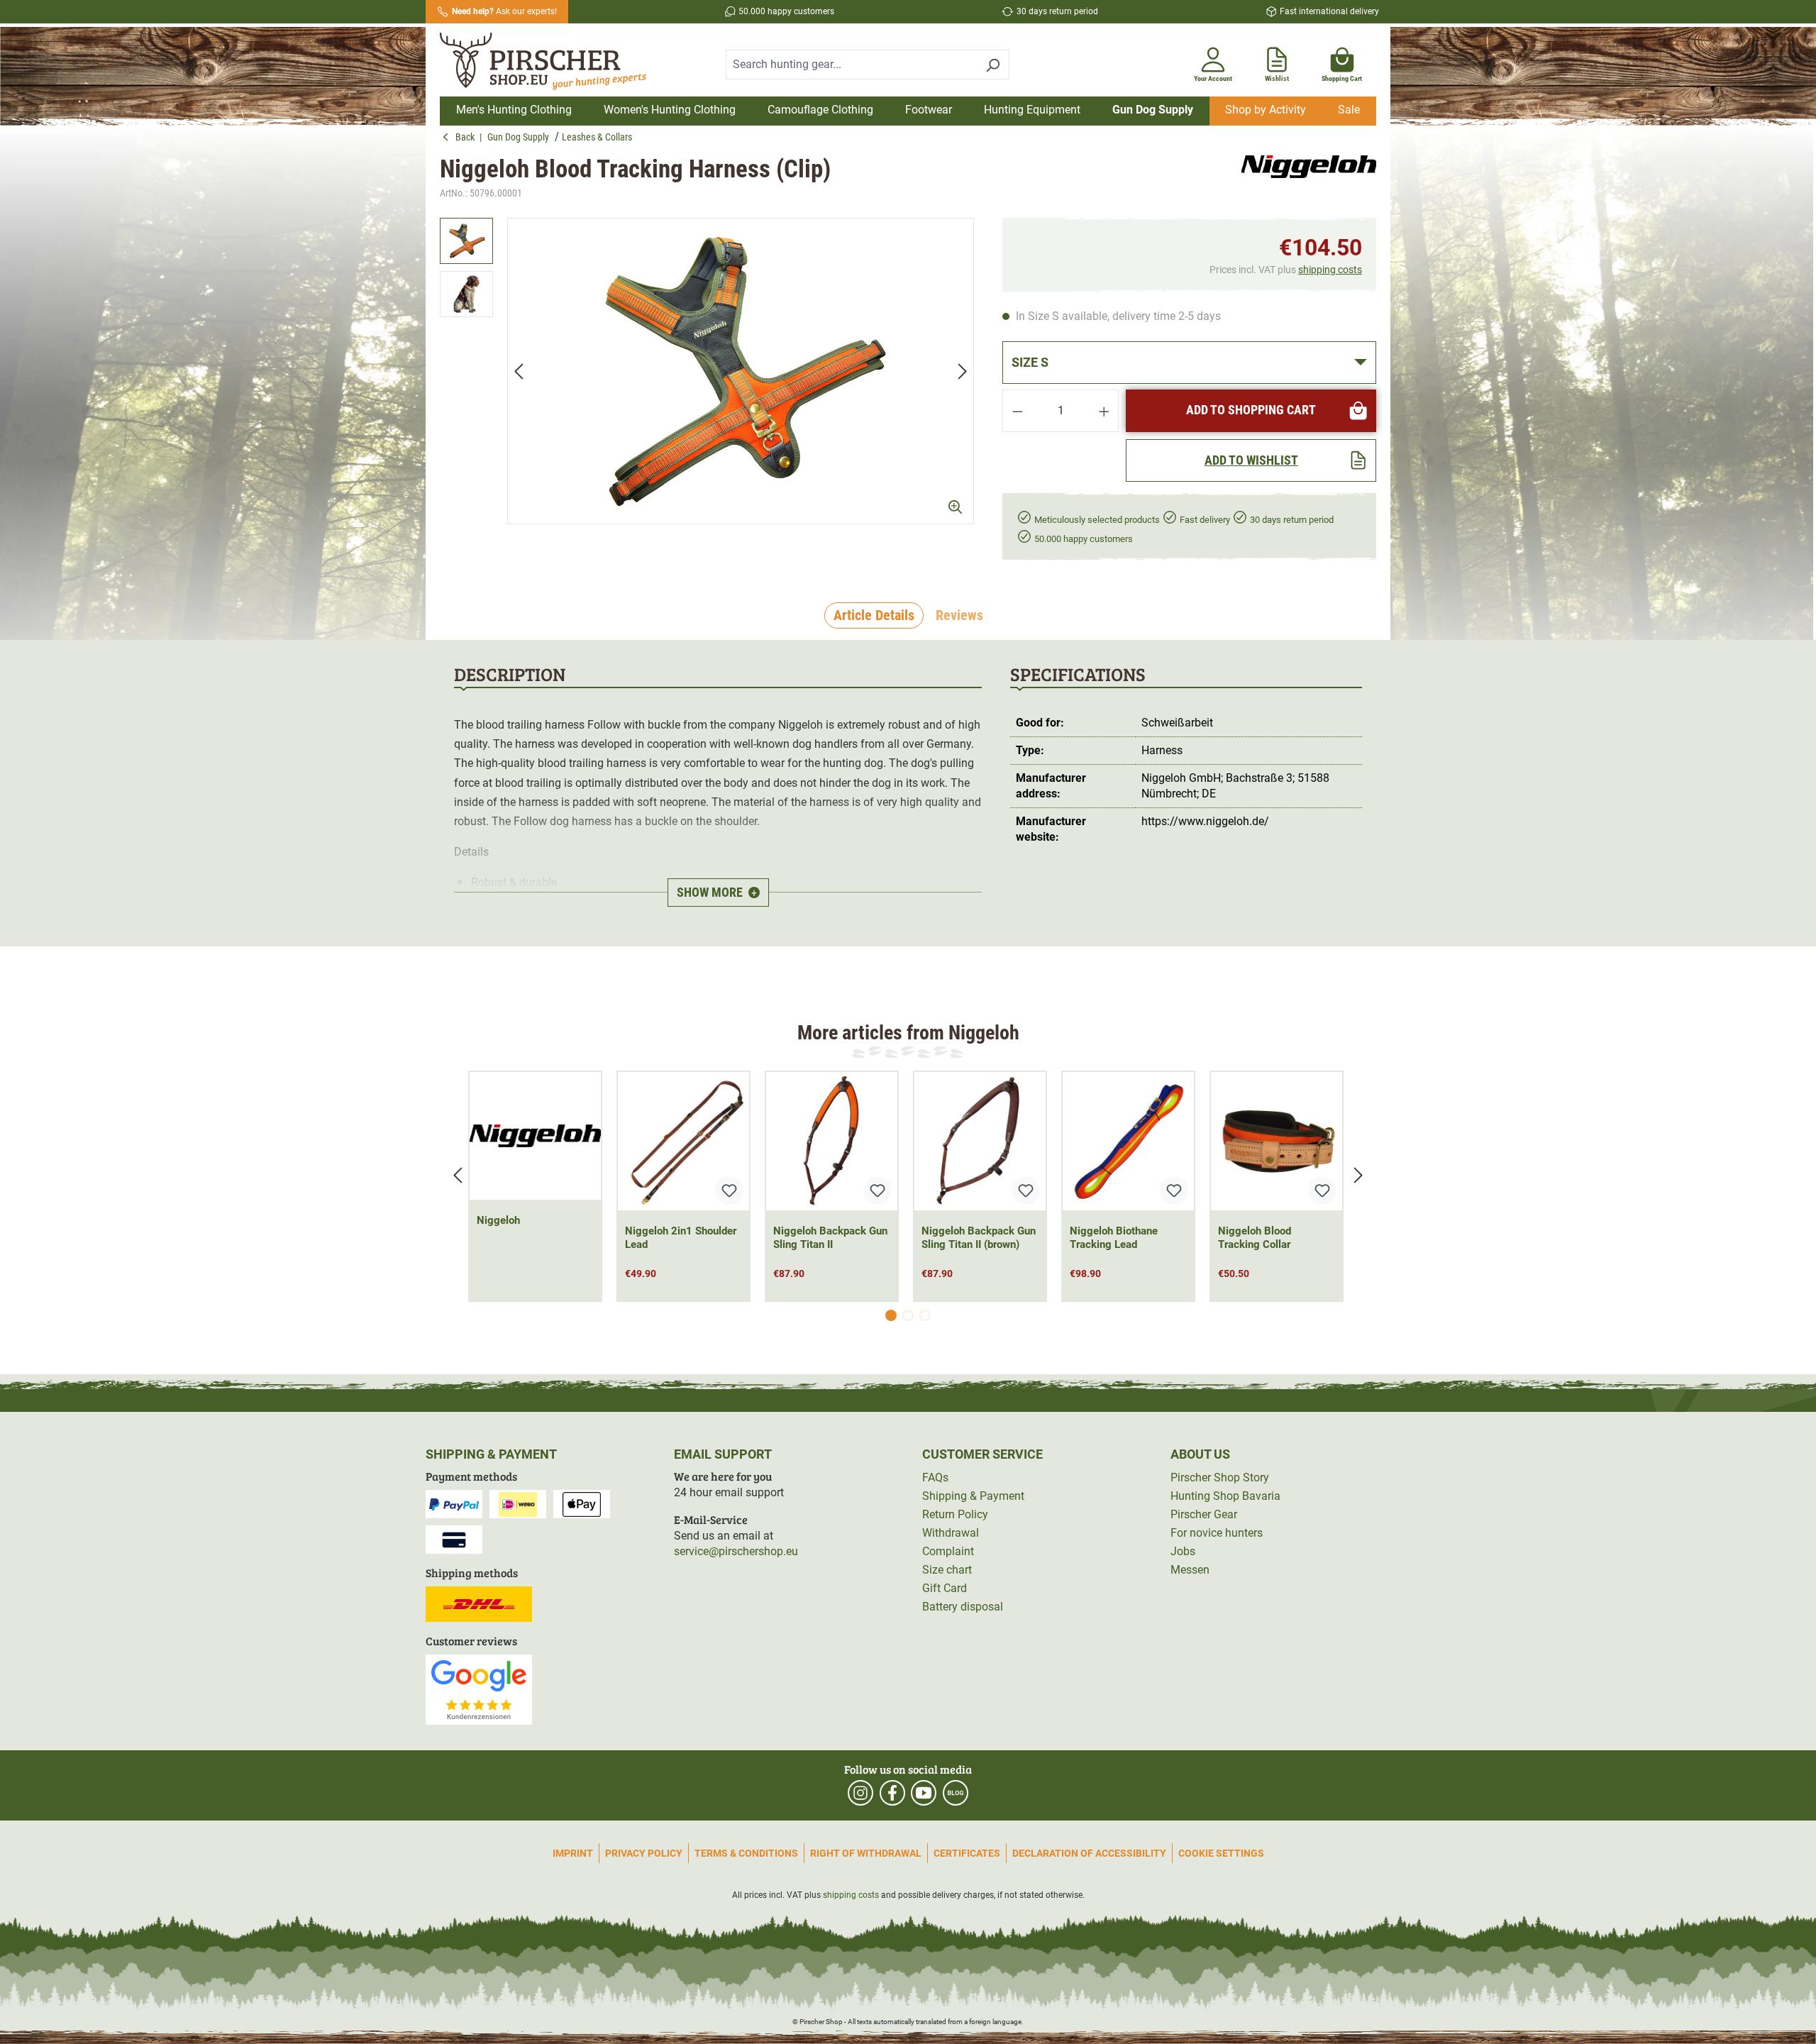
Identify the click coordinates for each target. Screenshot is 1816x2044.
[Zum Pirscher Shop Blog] (956, 1793)
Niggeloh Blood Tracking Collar (1255, 1238)
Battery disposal (963, 1607)
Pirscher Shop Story (1220, 1477)
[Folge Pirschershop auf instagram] (860, 1793)
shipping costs (1330, 270)
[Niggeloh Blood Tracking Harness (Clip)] (741, 371)
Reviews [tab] (959, 615)
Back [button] (467, 137)
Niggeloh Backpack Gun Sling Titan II (830, 1238)
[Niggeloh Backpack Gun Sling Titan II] (832, 1141)
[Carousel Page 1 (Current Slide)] (891, 1315)
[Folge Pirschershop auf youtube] (924, 1793)
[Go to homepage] (552, 62)
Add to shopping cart (1251, 410)
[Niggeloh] (1309, 178)
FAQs (935, 1477)
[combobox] (851, 65)
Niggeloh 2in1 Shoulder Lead (681, 1238)
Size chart (947, 1570)
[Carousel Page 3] (925, 1315)
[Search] (993, 65)
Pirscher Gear (1204, 1514)
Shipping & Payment (973, 1496)
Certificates (967, 1853)
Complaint (948, 1551)
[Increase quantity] (1104, 411)
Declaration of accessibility (1089, 1853)
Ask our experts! (504, 11)
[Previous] (519, 371)
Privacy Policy (644, 1853)
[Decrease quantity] (1017, 411)
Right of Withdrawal (866, 1853)
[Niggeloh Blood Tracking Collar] (1277, 1141)
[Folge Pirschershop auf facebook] (892, 1793)
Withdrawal (951, 1533)
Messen (1190, 1570)
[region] (707, 371)
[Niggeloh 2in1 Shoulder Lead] (683, 1141)
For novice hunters (1217, 1533)
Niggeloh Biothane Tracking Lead (1114, 1238)
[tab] (874, 616)
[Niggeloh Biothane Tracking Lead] (1128, 1141)
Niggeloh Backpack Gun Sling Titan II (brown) (979, 1238)
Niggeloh (498, 1220)
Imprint (573, 1853)
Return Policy (955, 1514)
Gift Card (945, 1588)
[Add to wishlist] (729, 1191)
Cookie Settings (1221, 1853)
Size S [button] (1030, 362)
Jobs (1183, 1551)
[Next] (963, 371)
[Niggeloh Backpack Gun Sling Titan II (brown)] (980, 1141)
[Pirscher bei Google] (479, 1689)
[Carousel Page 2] (908, 1315)
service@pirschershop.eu (736, 1551)
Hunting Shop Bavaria (1225, 1496)
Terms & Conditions (746, 1853)
